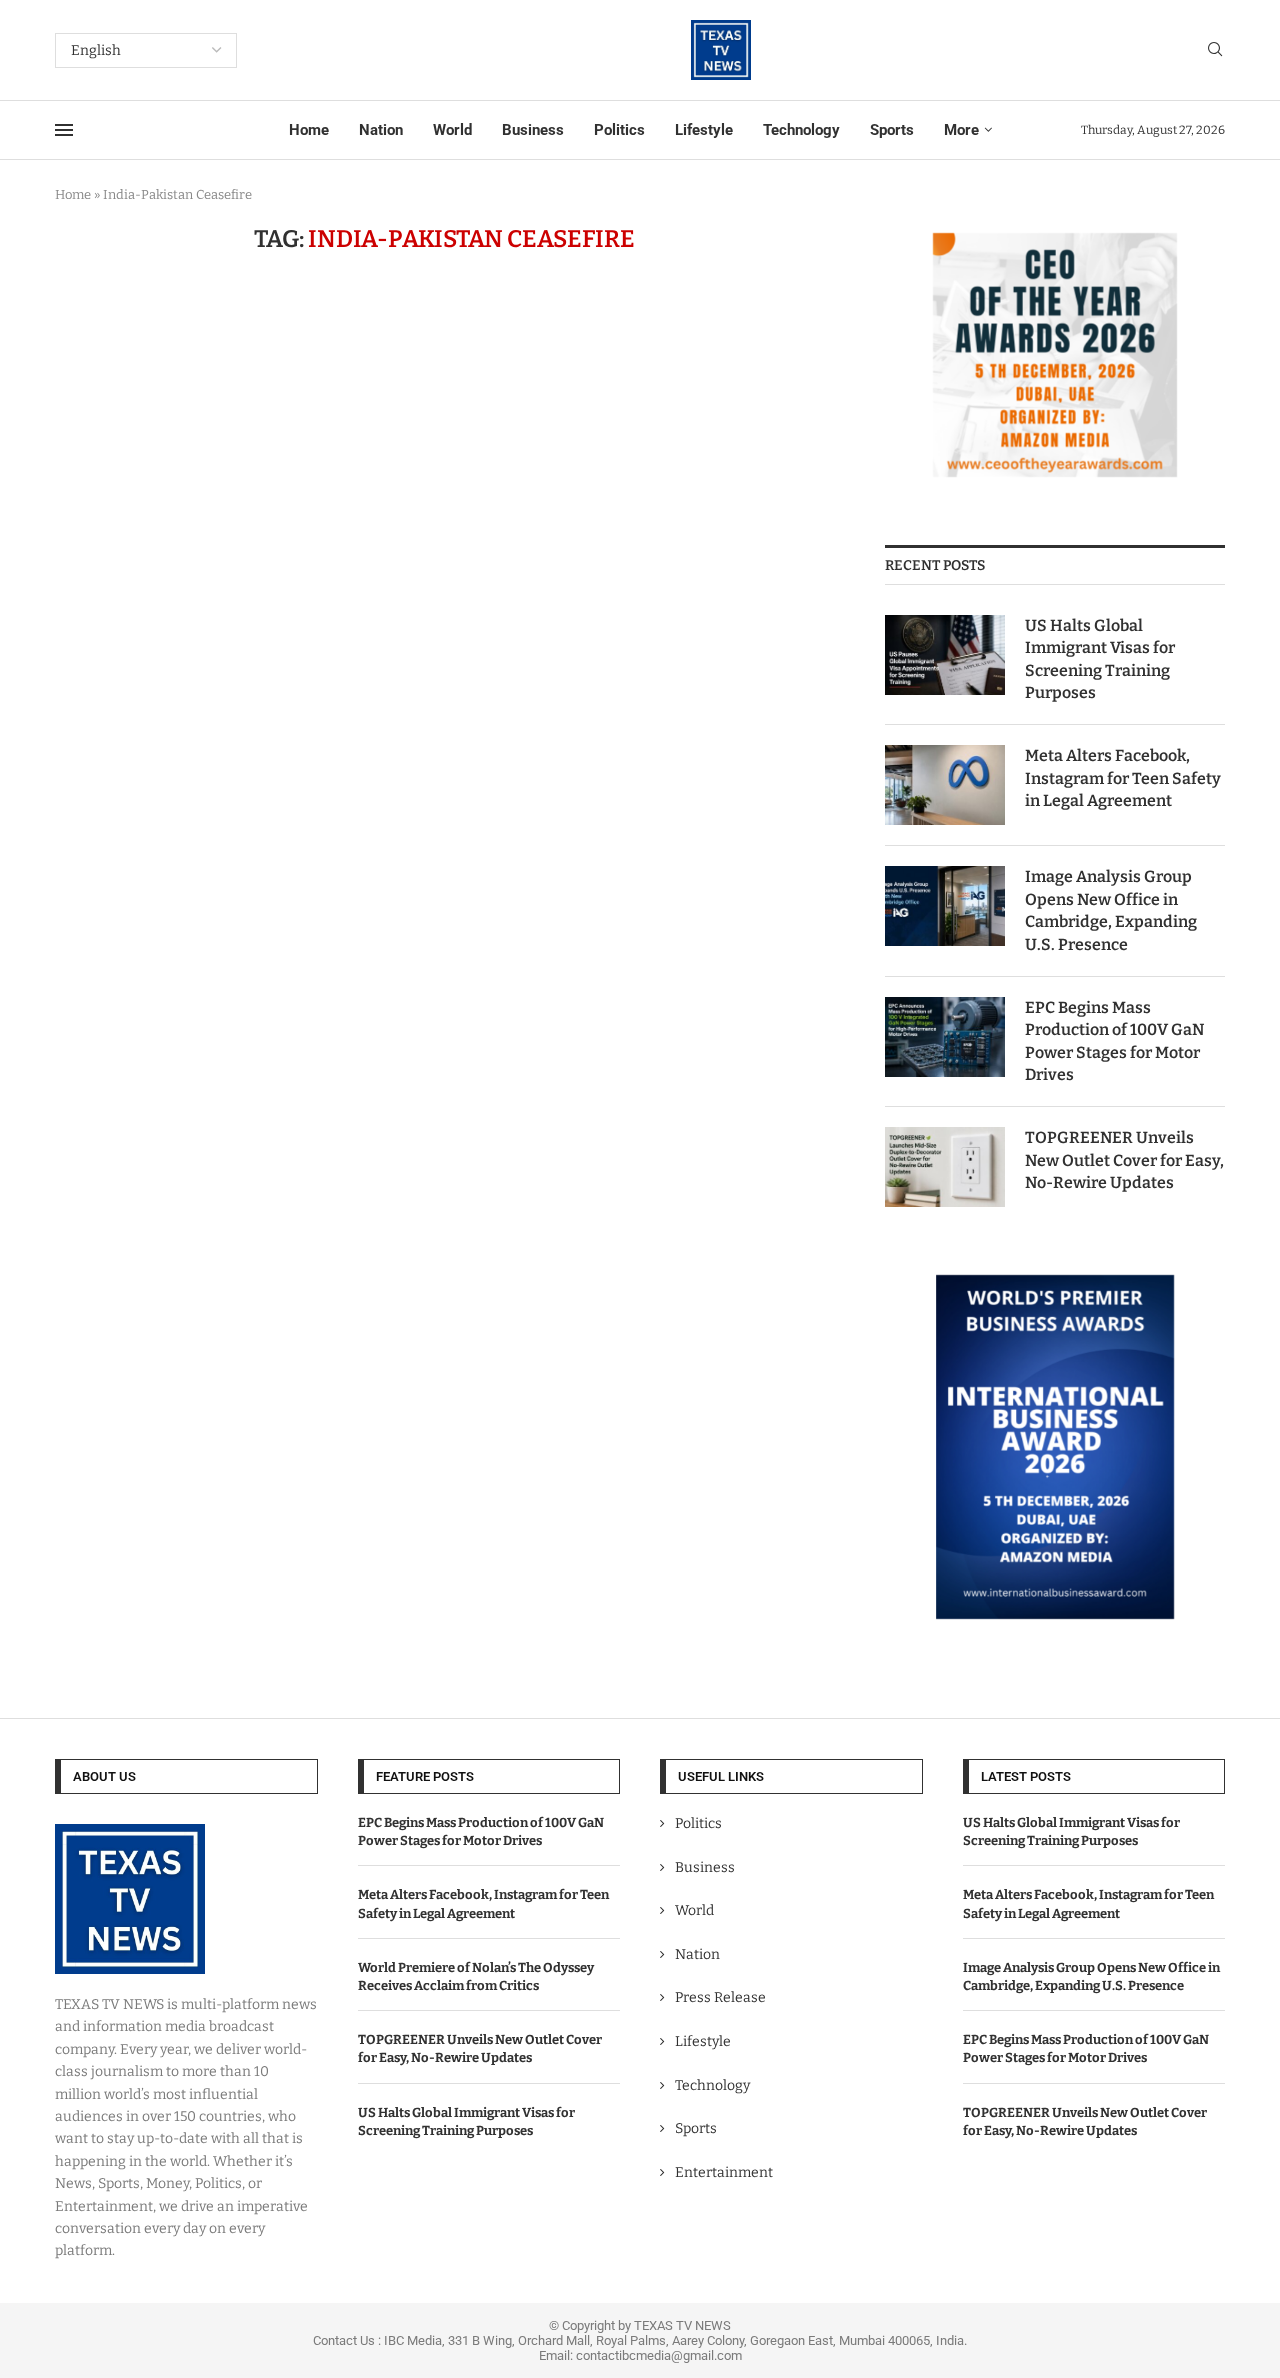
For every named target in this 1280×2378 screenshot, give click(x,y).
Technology (801, 130)
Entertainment (724, 2172)
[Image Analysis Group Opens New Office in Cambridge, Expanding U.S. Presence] (945, 906)
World (452, 130)
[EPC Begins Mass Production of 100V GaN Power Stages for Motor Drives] (945, 1037)
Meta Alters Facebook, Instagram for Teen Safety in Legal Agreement (1123, 778)
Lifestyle (704, 130)
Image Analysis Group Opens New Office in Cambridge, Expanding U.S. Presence (1111, 910)
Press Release (720, 1997)
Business (533, 130)
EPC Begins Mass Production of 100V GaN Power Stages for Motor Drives (1114, 1041)
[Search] (1215, 50)
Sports (892, 130)
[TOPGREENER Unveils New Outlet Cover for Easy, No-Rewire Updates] (945, 1167)
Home (309, 130)
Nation (381, 130)
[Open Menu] (64, 130)
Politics (619, 130)
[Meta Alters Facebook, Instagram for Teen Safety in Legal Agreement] (945, 785)
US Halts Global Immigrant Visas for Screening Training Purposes (1100, 659)
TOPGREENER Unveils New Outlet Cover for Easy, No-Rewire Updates (1124, 1160)
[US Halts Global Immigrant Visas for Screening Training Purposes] (945, 655)
